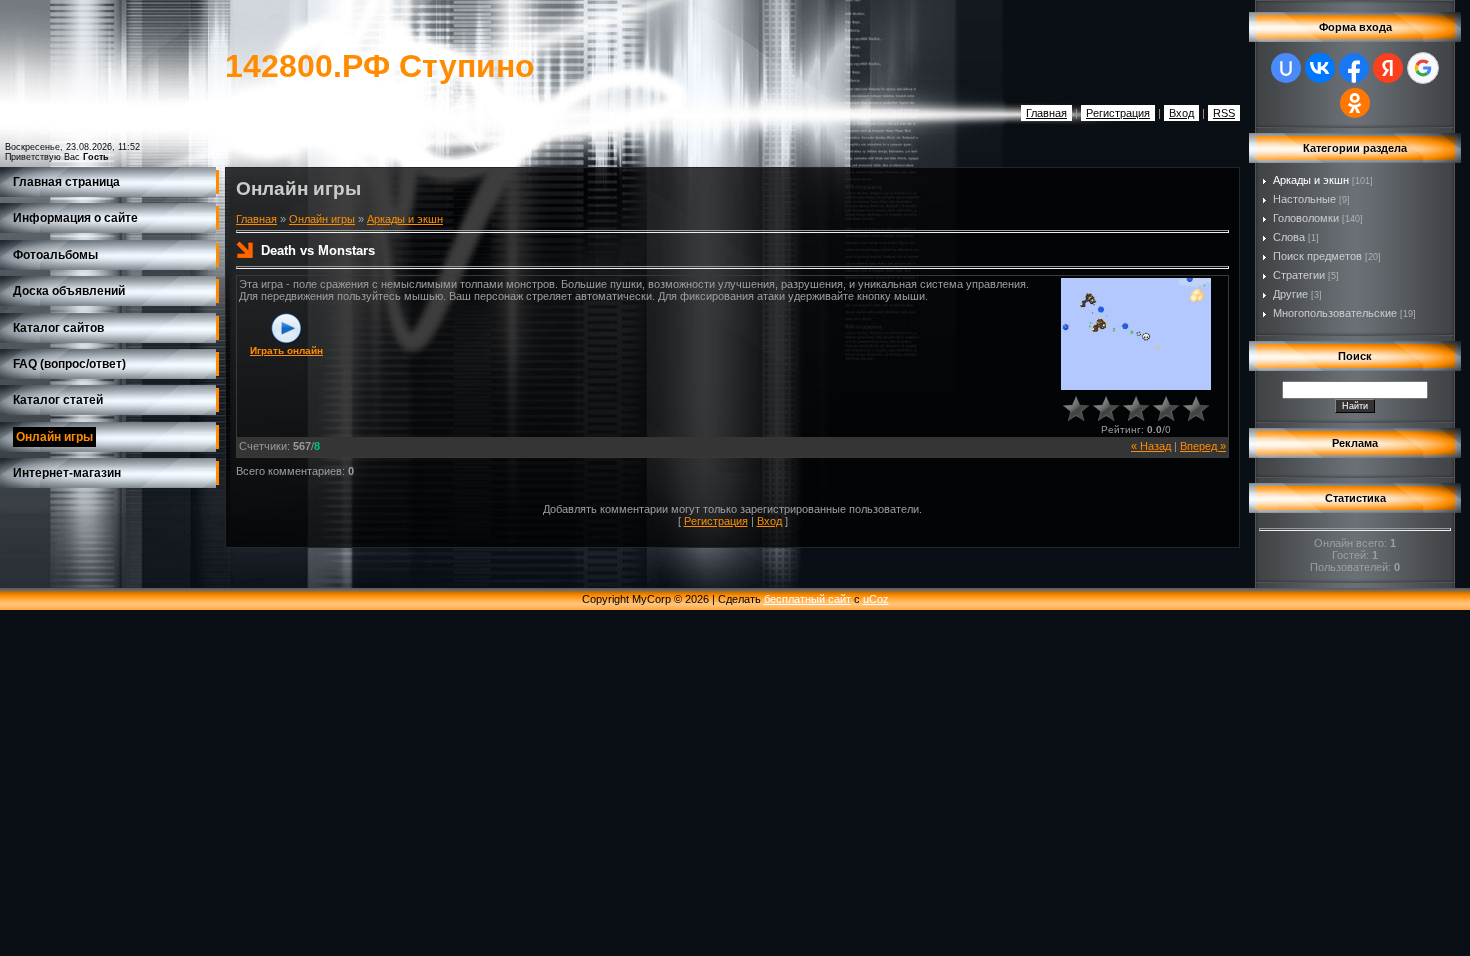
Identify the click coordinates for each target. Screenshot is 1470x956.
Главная (1046, 113)
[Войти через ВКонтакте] (1320, 68)
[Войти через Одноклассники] (1355, 103)
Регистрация (1118, 113)
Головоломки (1306, 218)
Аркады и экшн (405, 219)
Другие (1290, 294)
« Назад (1151, 446)
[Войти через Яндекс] (1388, 68)
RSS (1224, 113)
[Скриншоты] (1136, 334)
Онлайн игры (322, 219)
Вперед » (1203, 446)
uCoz (876, 599)
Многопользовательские (1335, 313)
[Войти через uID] (1286, 68)
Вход (1181, 113)
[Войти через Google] (1423, 68)
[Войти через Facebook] (1354, 68)
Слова (1289, 237)
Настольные (1304, 199)
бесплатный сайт (807, 599)
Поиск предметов (1317, 256)
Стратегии (1299, 275)
